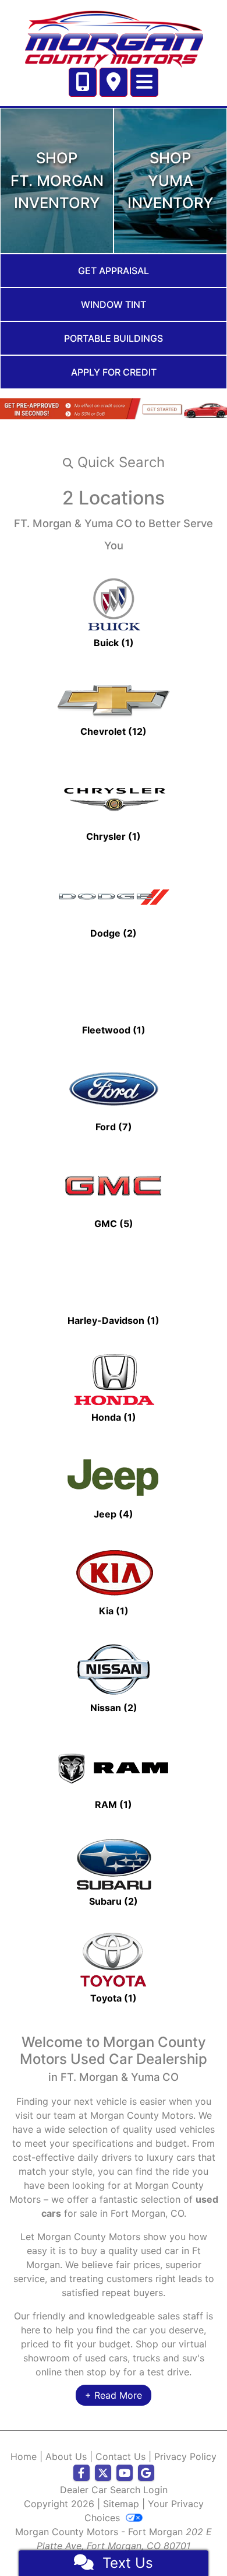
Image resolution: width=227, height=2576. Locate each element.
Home (24, 2456)
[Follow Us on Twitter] (103, 2473)
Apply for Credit (114, 372)
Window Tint (114, 304)
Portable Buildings (114, 338)
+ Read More (114, 2395)
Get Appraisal (114, 271)
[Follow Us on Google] (146, 2473)
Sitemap (121, 2504)
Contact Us (120, 2456)
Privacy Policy (185, 2456)
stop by (104, 2372)
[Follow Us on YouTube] (125, 2473)
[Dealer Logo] (114, 37)
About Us (66, 2456)
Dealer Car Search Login (114, 2490)
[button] (114, 462)
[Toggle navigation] (144, 82)
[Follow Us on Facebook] (81, 2473)
